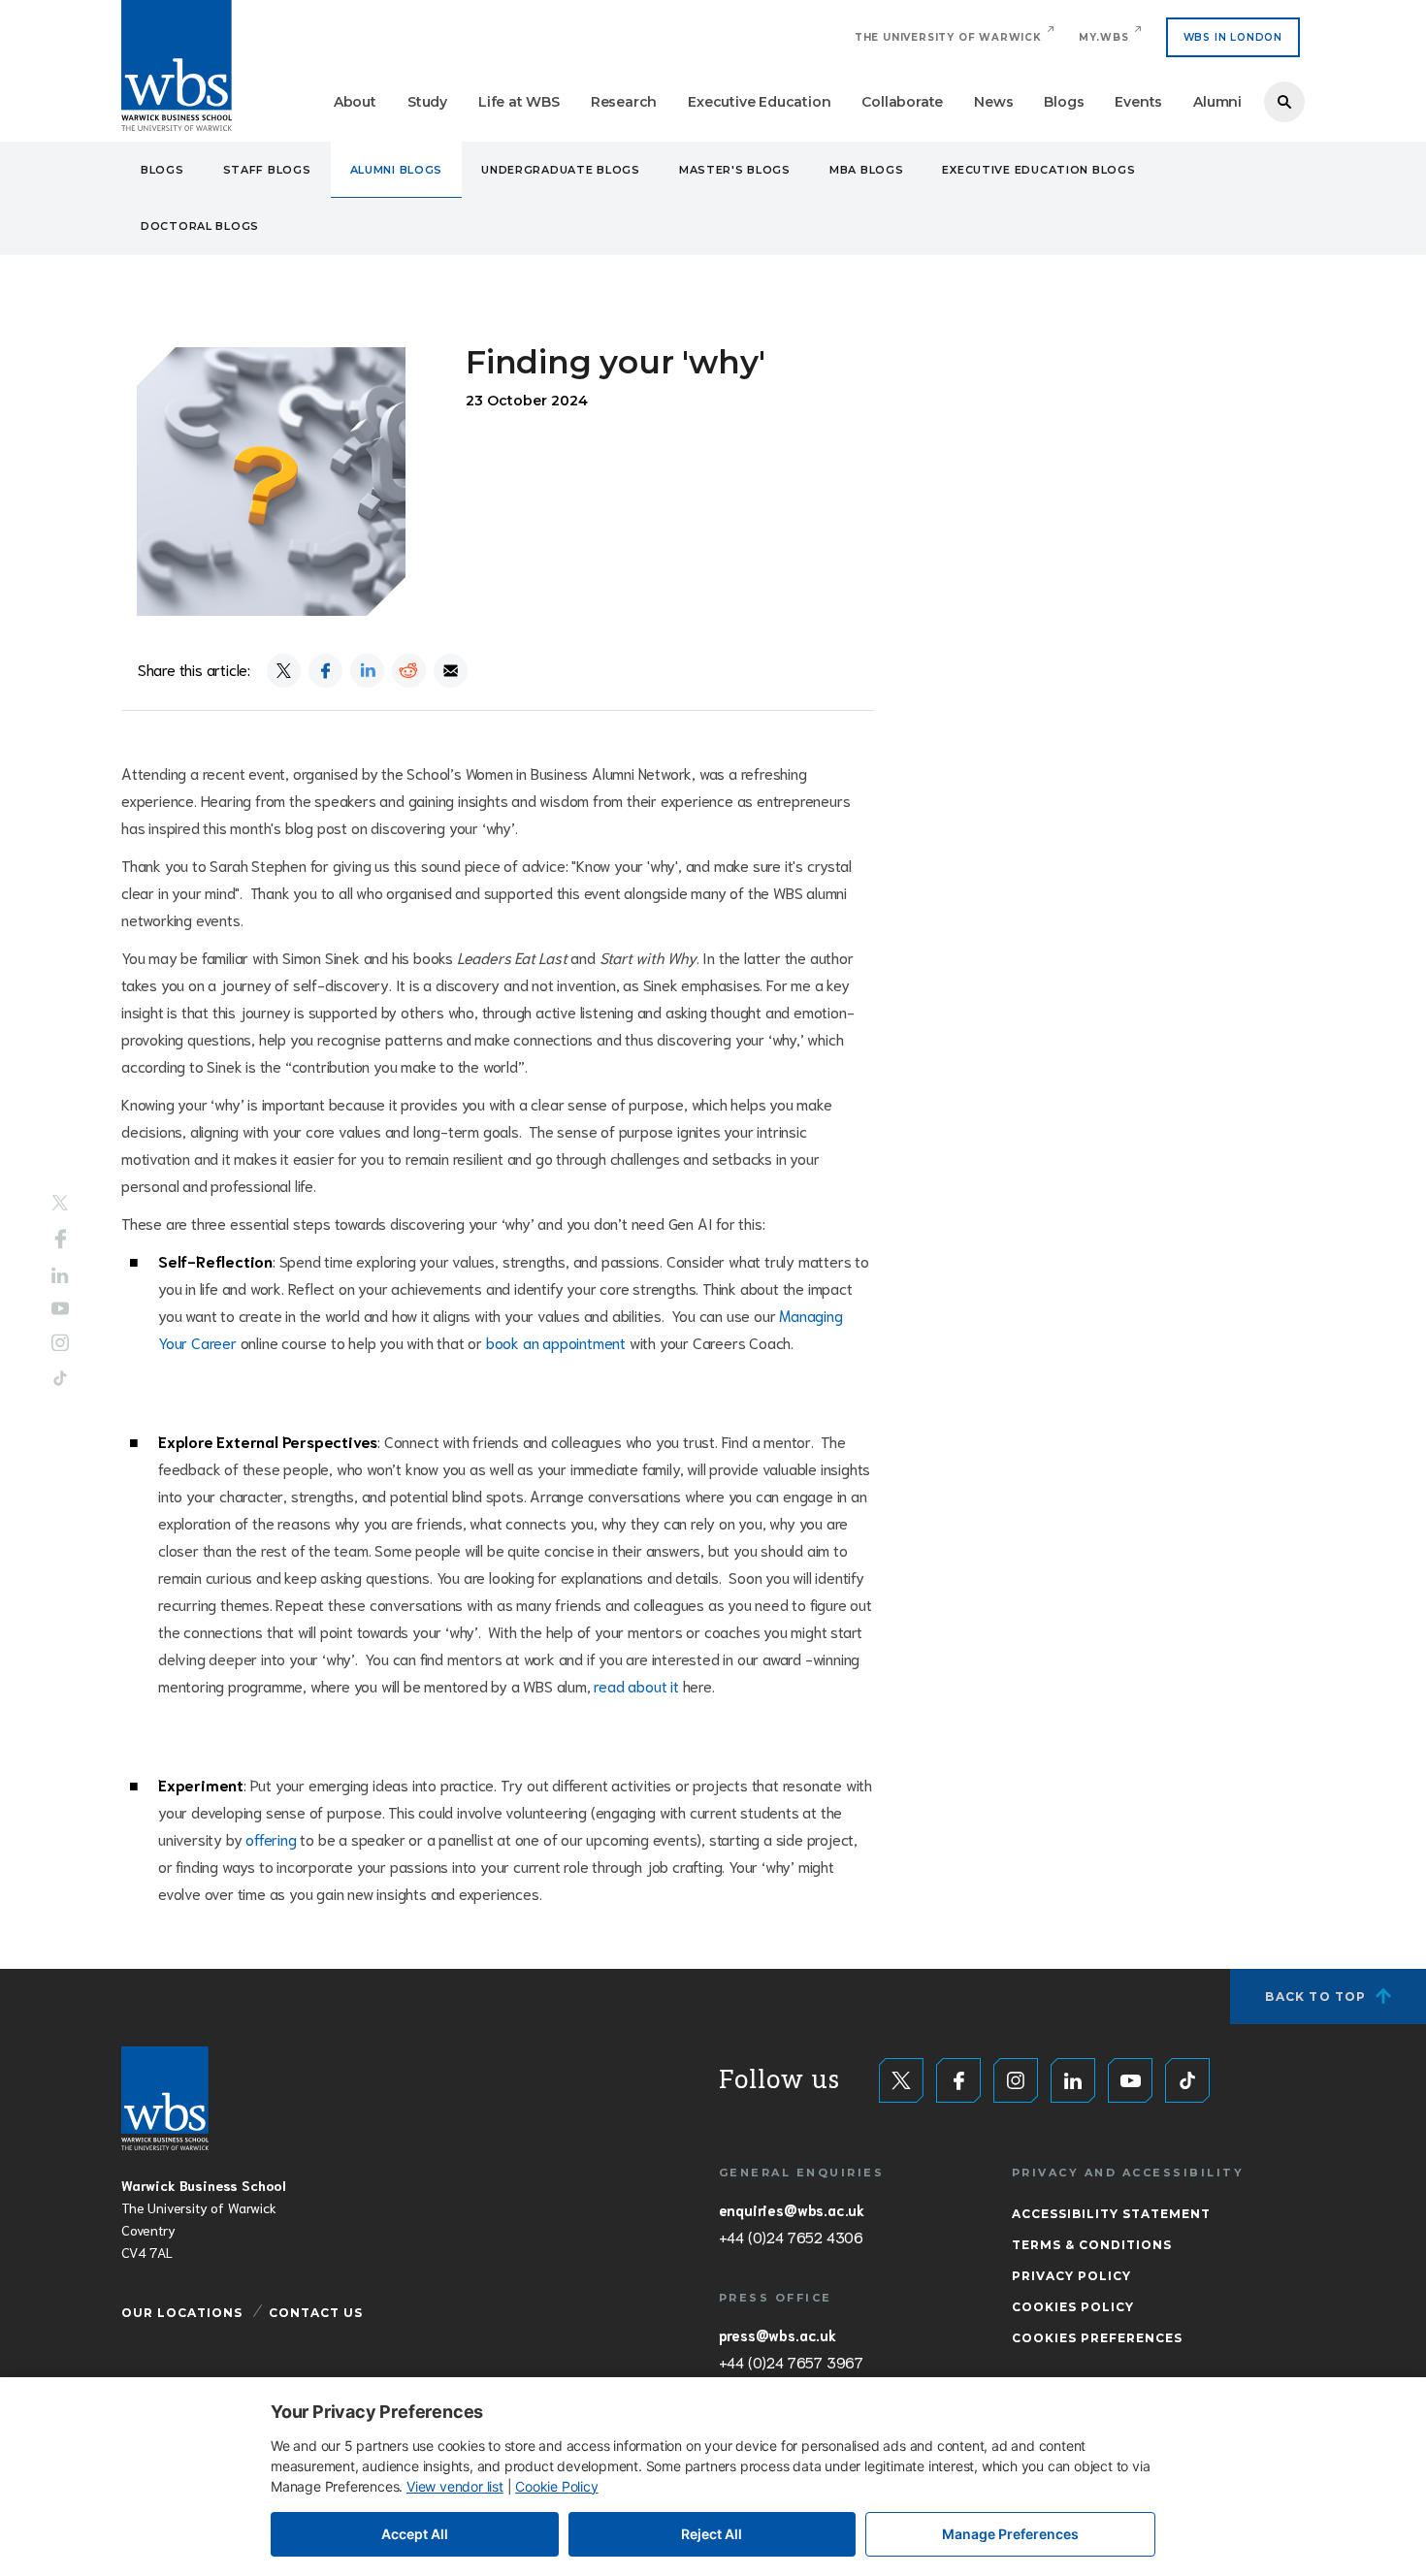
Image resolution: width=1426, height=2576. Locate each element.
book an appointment (556, 1342)
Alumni (1217, 102)
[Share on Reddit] (409, 671)
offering (271, 1838)
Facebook (61, 1239)
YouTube (60, 1309)
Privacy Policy (1071, 2276)
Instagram (60, 1343)
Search (1284, 102)
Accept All (415, 2534)
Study (427, 102)
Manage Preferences (1010, 2534)
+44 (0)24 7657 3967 (791, 2362)
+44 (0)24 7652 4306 (791, 2237)
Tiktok (60, 1379)
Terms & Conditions (1092, 2245)
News (993, 102)
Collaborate (902, 102)
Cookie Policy (556, 2486)
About (355, 102)
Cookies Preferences (1097, 2338)
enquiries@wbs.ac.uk (792, 2209)
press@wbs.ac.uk (778, 2334)
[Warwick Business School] (177, 65)
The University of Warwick (948, 37)
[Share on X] (284, 671)
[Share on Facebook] (325, 671)
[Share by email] (451, 671)
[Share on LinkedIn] (367, 671)
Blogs (1064, 102)
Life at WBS (519, 102)
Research (624, 102)
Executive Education (759, 102)
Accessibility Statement (1111, 2214)
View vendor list (455, 2486)
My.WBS (1104, 37)
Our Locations (182, 2313)
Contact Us (316, 2313)
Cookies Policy (1073, 2307)
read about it (636, 1685)
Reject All (712, 2534)
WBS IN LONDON (1233, 37)
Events (1138, 102)
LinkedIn (60, 1275)
